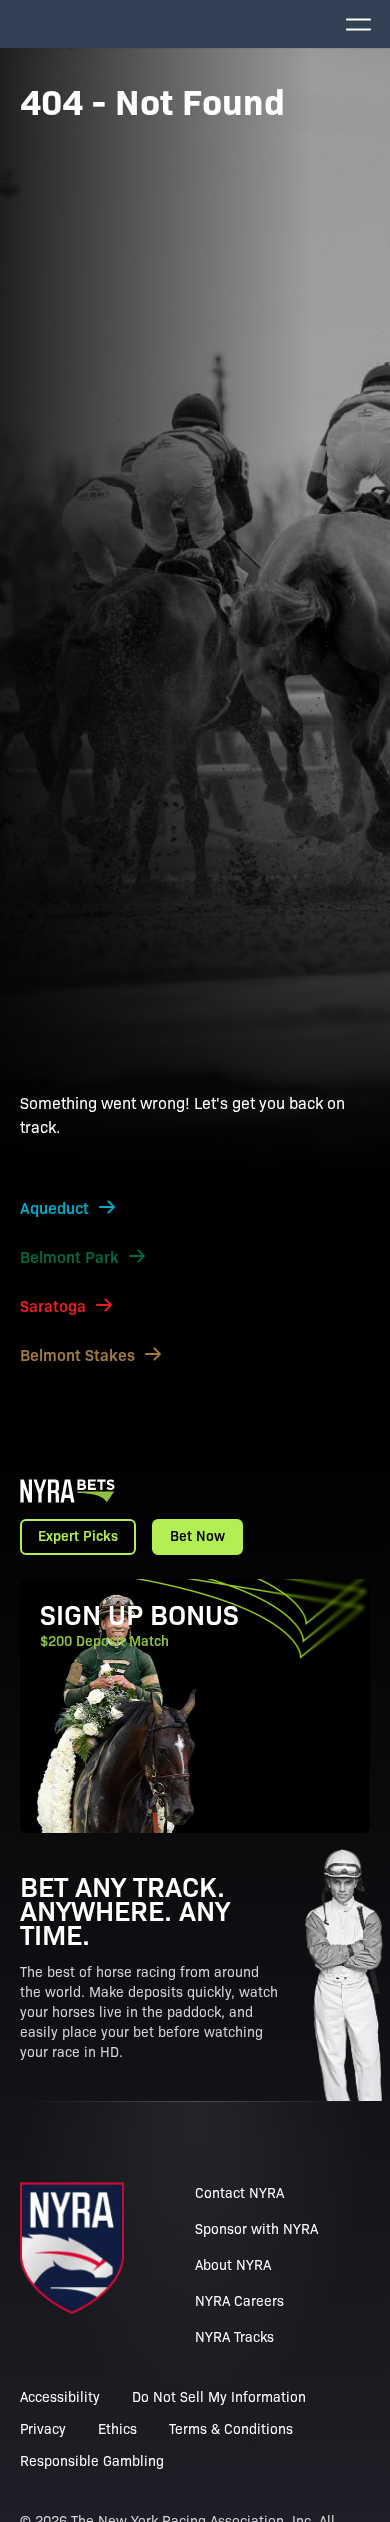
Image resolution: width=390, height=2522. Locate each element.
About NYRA (233, 2264)
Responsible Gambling (92, 2460)
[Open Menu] (358, 24)
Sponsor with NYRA (256, 2228)
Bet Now (197, 1535)
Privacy (43, 2428)
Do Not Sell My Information (219, 2396)
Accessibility (60, 2396)
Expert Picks (78, 1535)
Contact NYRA (239, 2192)
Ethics (117, 2428)
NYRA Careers (239, 2300)
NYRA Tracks (234, 2336)
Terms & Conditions (231, 2428)
